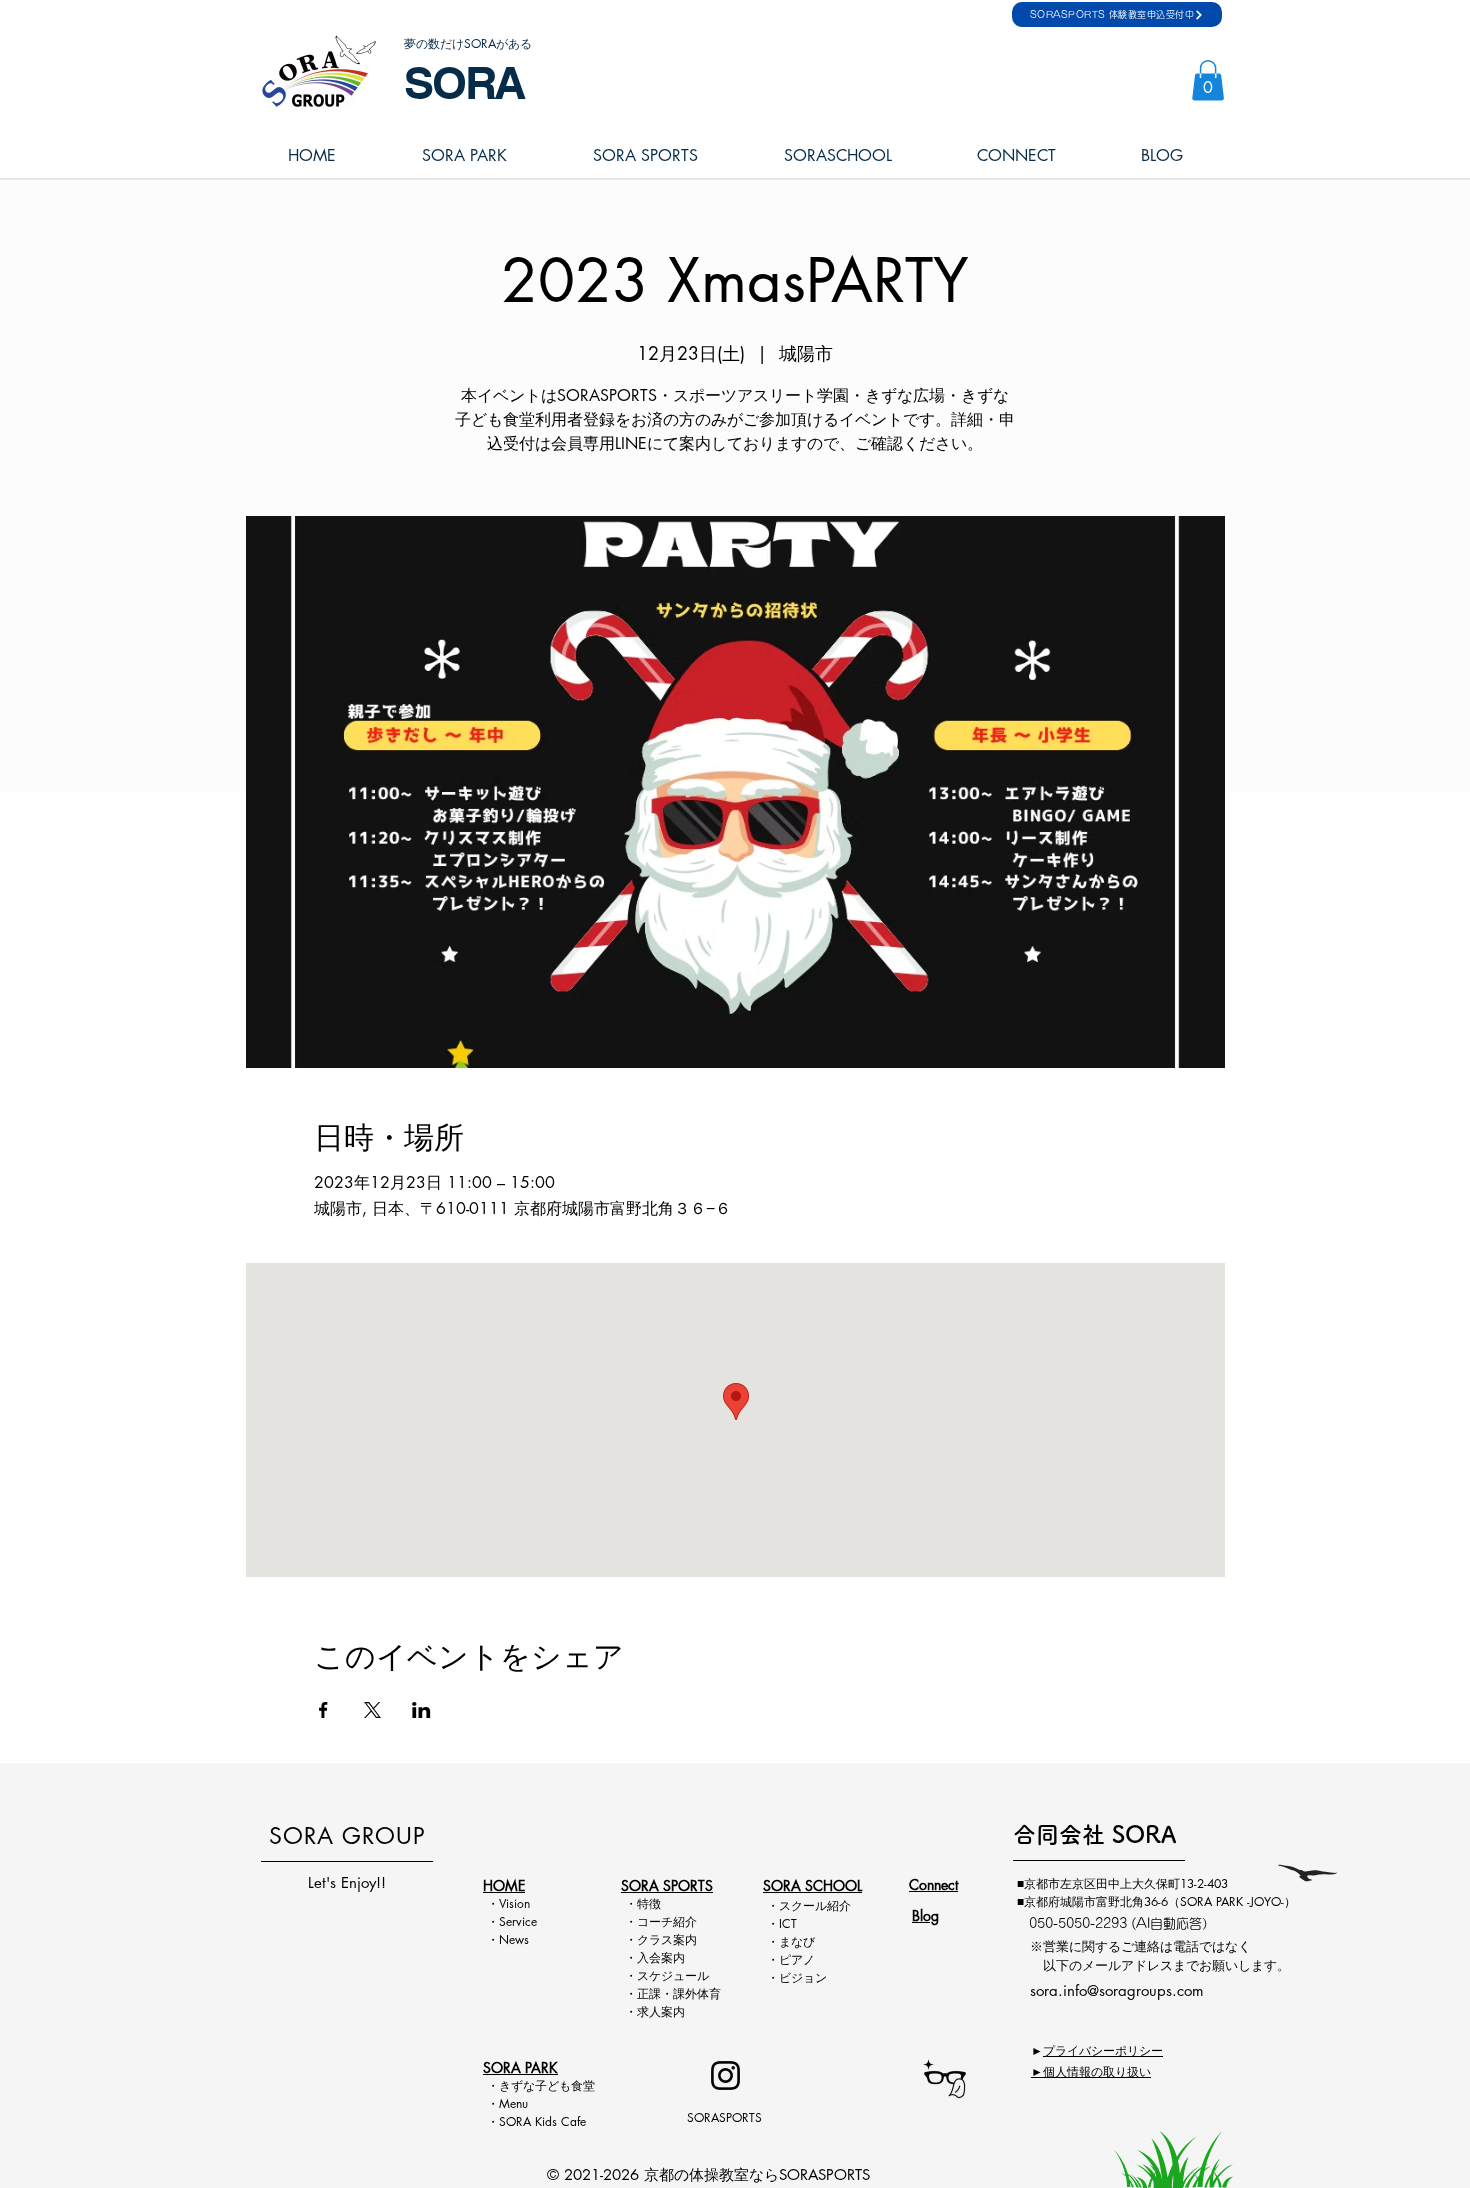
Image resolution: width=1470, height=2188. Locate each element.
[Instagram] (725, 2075)
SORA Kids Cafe (542, 2121)
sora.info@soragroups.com (1117, 1990)
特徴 (649, 1903)
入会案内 (661, 1957)
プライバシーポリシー (1103, 2050)
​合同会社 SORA (1094, 1834)
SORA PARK (520, 2067)
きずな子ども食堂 (547, 2085)
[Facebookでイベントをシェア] (323, 1710)
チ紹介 (679, 1921)
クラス (655, 1939)
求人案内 (661, 2011)
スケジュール (673, 1975)
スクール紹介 (815, 1905)
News (514, 1939)
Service (518, 1921)
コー (649, 1921)
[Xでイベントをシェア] (372, 1710)
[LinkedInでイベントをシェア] (421, 1710)
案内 (685, 1939)
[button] (1208, 80)
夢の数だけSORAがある (468, 43)
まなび (797, 1941)
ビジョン (803, 1977)
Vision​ (514, 1903)
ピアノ (797, 1959)
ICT (788, 1923)
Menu (519, 2103)
